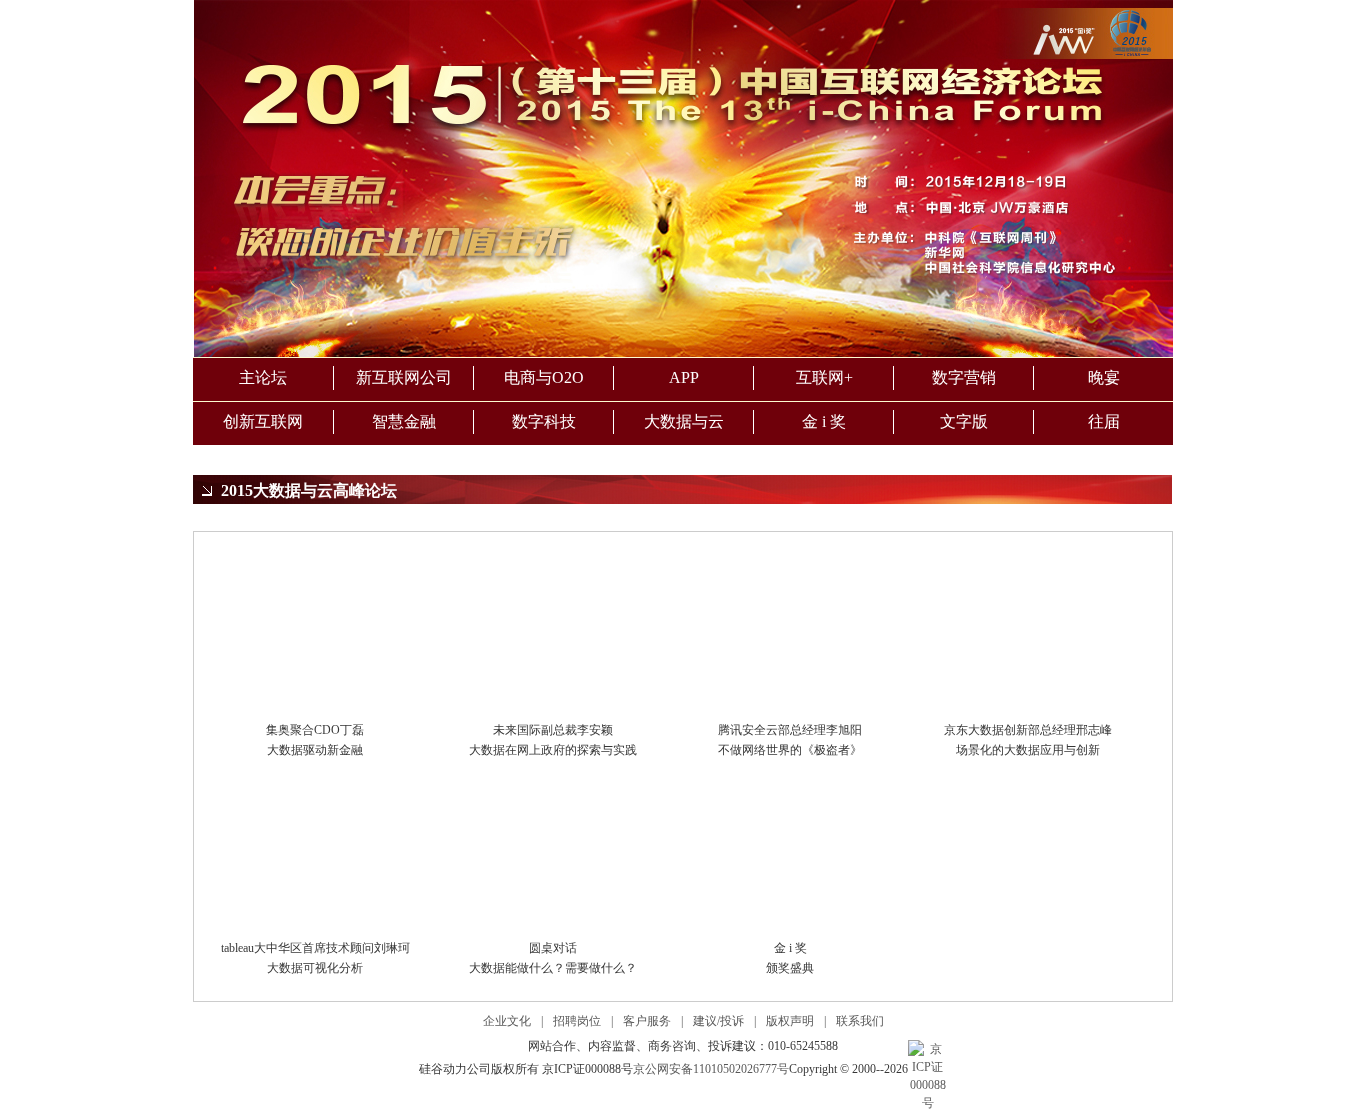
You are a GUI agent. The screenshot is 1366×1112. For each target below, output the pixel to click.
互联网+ (824, 377)
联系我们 (860, 1021)
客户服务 (647, 1021)
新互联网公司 (404, 377)
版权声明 (790, 1021)
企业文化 (507, 1021)
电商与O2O (544, 377)
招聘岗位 (577, 1021)
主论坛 (263, 377)
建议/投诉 (718, 1021)
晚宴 (1104, 377)
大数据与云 (684, 421)
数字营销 (964, 377)
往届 (1104, 421)
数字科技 (544, 421)
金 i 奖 (824, 421)
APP (684, 377)
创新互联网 (263, 421)
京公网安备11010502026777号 (711, 1069)
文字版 (964, 421)
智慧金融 (404, 421)
